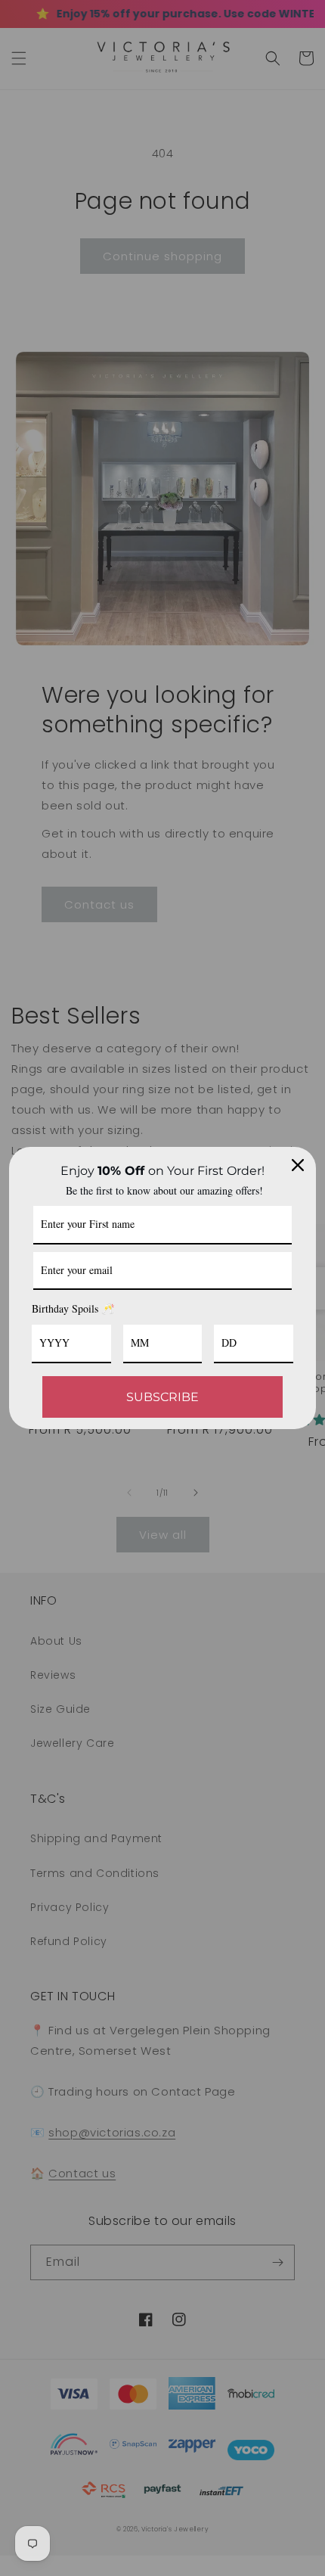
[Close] (298, 1165)
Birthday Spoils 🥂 (73, 1308)
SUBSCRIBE (162, 1397)
